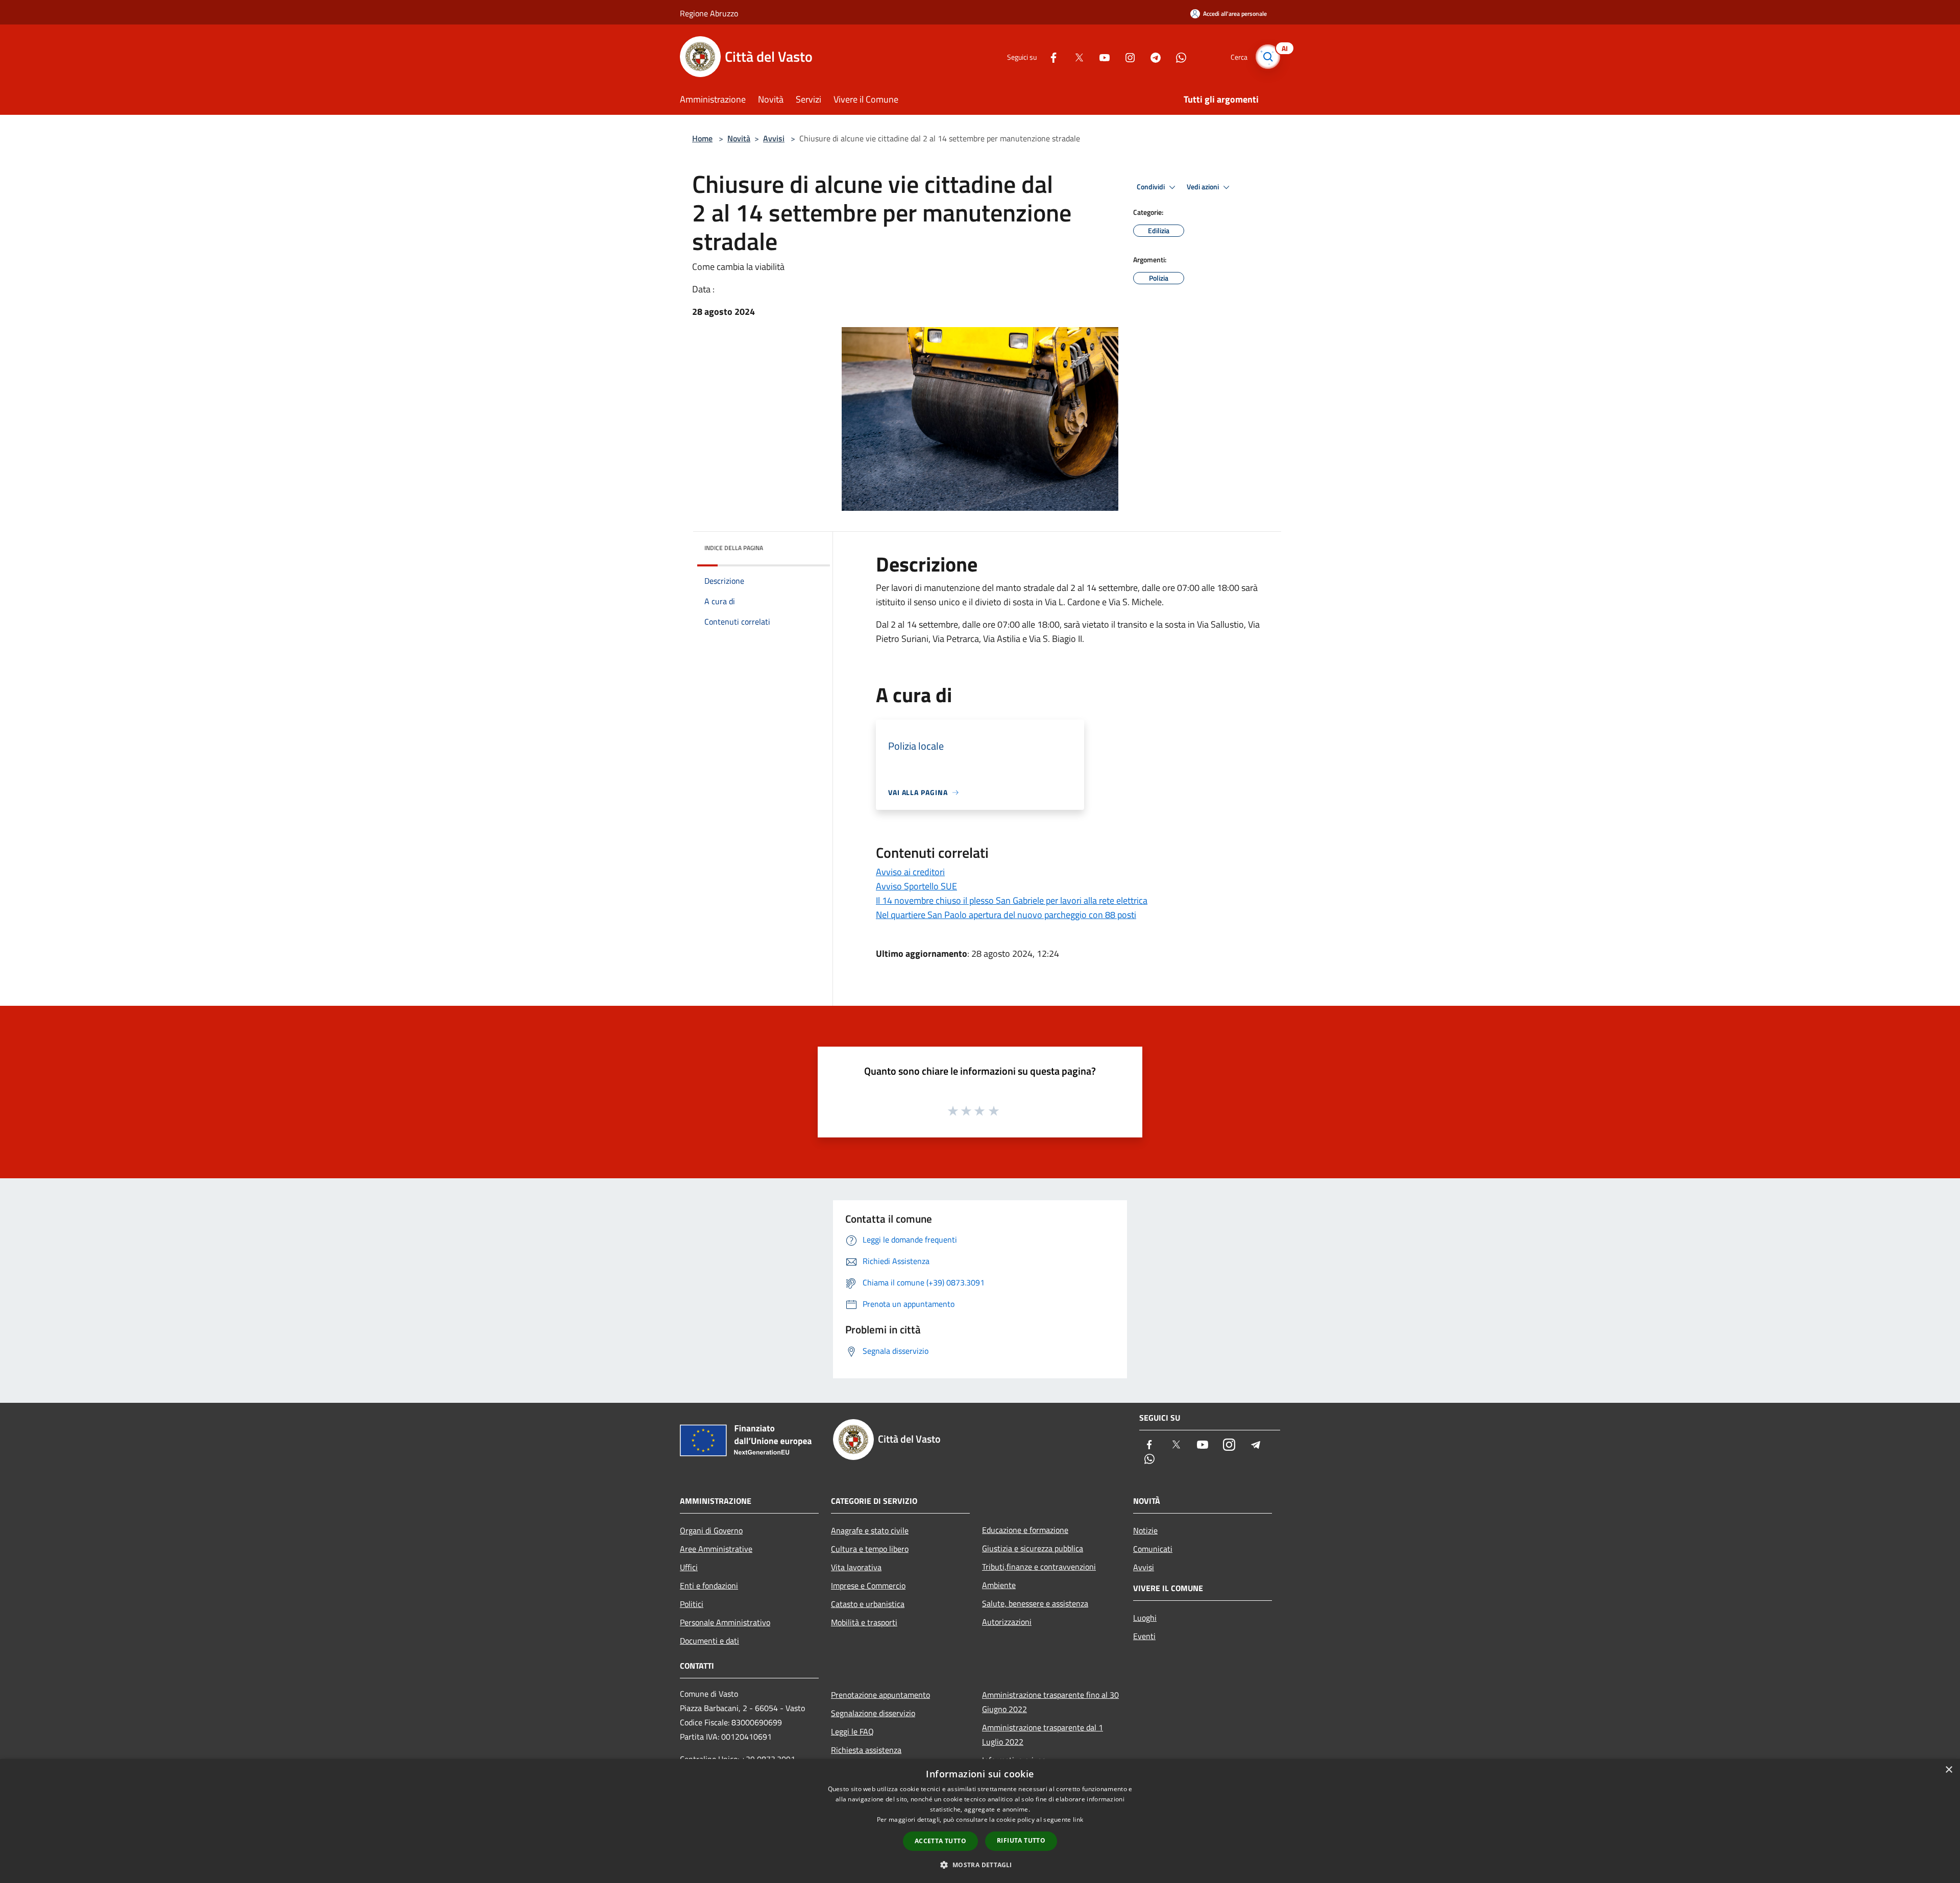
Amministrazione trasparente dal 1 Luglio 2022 (1043, 1735)
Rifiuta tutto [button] (1021, 1840)
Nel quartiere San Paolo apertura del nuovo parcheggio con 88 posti (1006, 915)
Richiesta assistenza (866, 1750)
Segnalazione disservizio (873, 1713)
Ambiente (999, 1585)
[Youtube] (1100, 56)
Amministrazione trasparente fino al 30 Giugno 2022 (1050, 1702)
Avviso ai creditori (910, 872)
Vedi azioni (1204, 187)
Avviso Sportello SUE (916, 886)
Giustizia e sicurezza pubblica (1033, 1548)
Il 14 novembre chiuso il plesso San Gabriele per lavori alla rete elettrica (1012, 900)
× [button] (1949, 1770)
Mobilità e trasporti (864, 1622)
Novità (739, 138)
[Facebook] (1049, 56)
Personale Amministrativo (725, 1622)
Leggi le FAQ (852, 1731)
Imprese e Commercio (868, 1585)
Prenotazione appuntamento (880, 1695)
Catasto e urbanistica (868, 1604)
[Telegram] (1151, 56)
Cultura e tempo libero (870, 1549)
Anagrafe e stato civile (870, 1530)
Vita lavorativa (856, 1567)
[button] (980, 1865)
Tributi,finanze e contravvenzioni (1039, 1567)
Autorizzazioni (1007, 1622)
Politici (692, 1604)
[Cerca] (1268, 57)
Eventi (1144, 1636)
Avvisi (774, 138)
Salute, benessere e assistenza (1035, 1603)
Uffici (689, 1567)
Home (702, 138)
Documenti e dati (709, 1641)
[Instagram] (1126, 56)
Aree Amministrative (716, 1549)
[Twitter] (1075, 56)
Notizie (1145, 1530)
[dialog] (980, 1821)
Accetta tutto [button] (940, 1841)
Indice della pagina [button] (734, 548)
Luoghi (1145, 1618)
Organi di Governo (711, 1530)
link (1078, 1819)
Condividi (1151, 187)
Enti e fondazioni (709, 1585)
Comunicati (1153, 1549)
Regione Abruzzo (709, 13)
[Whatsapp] (1177, 56)
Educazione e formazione (1025, 1530)
